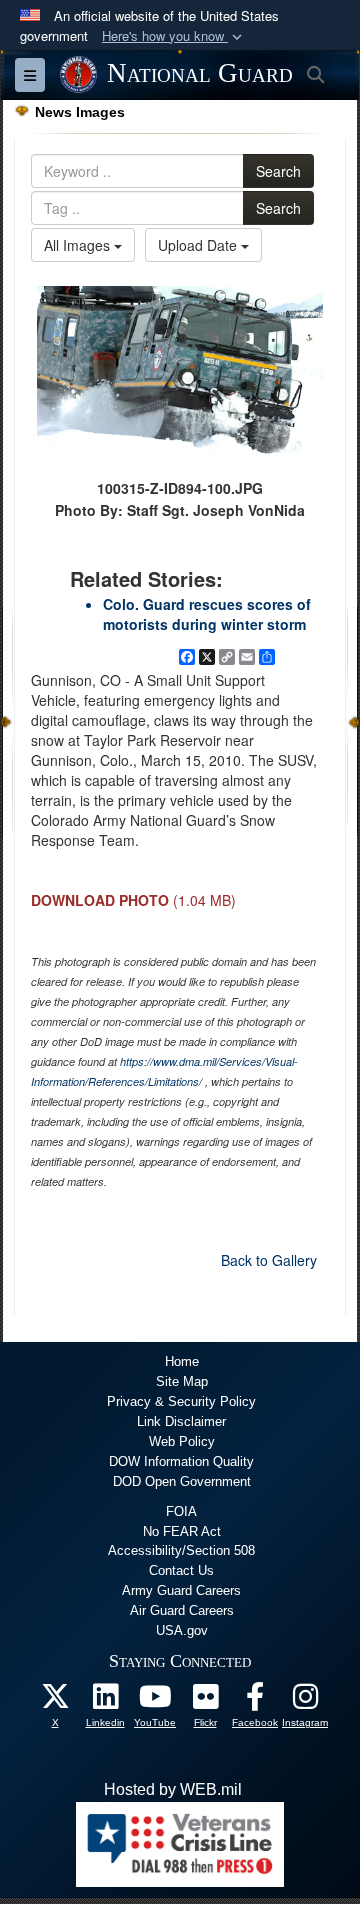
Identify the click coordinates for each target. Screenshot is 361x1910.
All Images (79, 245)
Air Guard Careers (182, 1610)
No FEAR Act (182, 1531)
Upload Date (199, 245)
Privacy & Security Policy (181, 1401)
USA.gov (182, 1630)
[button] (174, 36)
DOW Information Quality (181, 1461)
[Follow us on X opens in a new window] (55, 1701)
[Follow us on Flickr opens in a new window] (205, 1701)
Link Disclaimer (181, 1421)
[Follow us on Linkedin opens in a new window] (105, 1701)
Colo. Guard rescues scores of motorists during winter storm (207, 614)
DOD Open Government (182, 1481)
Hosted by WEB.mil (173, 1789)
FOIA (181, 1511)
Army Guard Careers (181, 1590)
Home (182, 1361)
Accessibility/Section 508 (181, 1550)
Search (278, 171)
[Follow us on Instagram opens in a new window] (305, 1701)
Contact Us (181, 1570)
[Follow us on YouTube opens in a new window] (155, 1701)
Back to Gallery (269, 1260)
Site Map (182, 1381)
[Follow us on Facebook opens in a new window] (255, 1701)
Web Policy (182, 1441)
